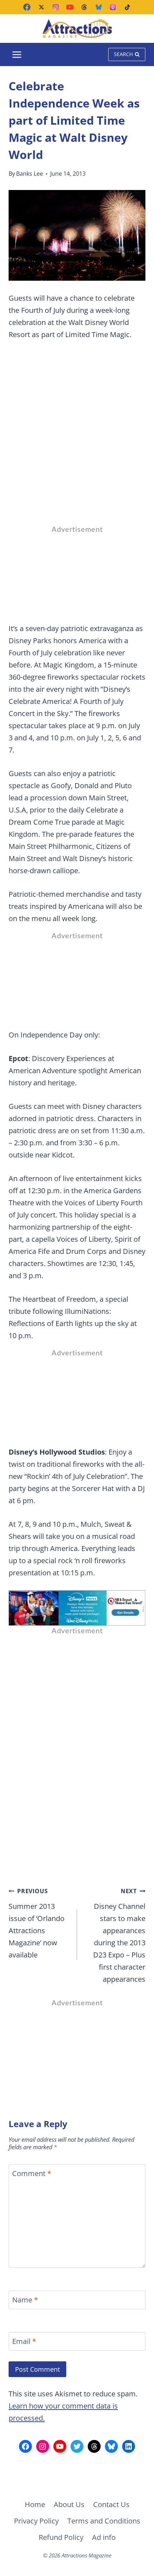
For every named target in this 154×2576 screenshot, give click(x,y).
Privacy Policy (36, 2521)
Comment (32, 2174)
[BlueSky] (98, 7)
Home (35, 2504)
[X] (41, 7)
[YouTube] (70, 7)
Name (25, 2300)
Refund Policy (61, 2537)
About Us (69, 2504)
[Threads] (84, 7)
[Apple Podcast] (113, 7)
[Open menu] (17, 54)
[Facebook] (27, 7)
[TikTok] (127, 7)
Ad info (104, 2537)
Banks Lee (30, 174)
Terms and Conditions (104, 2521)
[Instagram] (56, 7)
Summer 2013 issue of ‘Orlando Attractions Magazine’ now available (37, 1923)
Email (24, 2341)
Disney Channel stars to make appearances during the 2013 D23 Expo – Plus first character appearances (119, 1935)
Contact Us (111, 2504)
